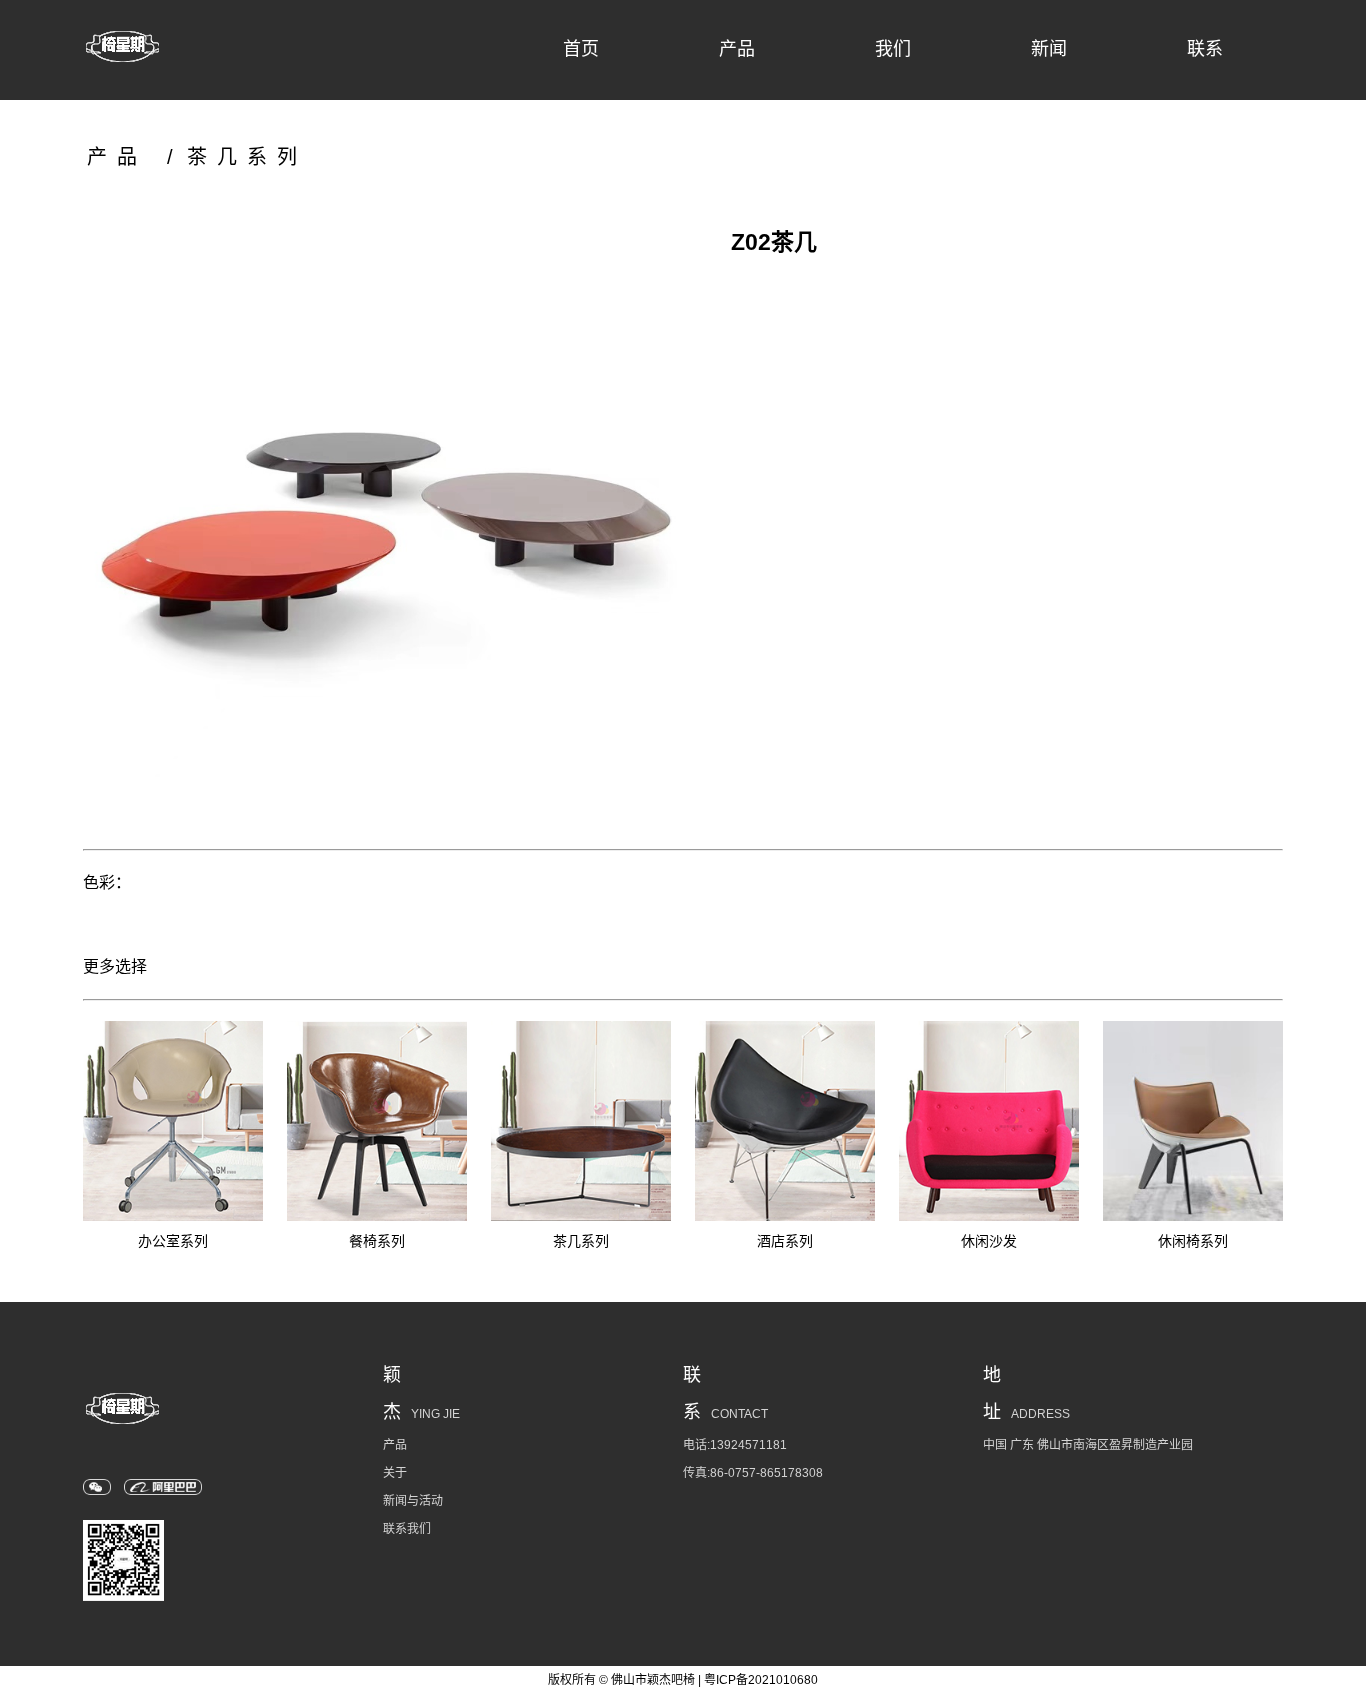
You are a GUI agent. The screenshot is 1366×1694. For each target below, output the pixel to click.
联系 (1205, 49)
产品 (737, 49)
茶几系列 (247, 157)
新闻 (1049, 49)
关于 (395, 1473)
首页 (581, 49)
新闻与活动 (413, 1501)
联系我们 (407, 1529)
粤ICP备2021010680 (761, 1680)
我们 (893, 49)
